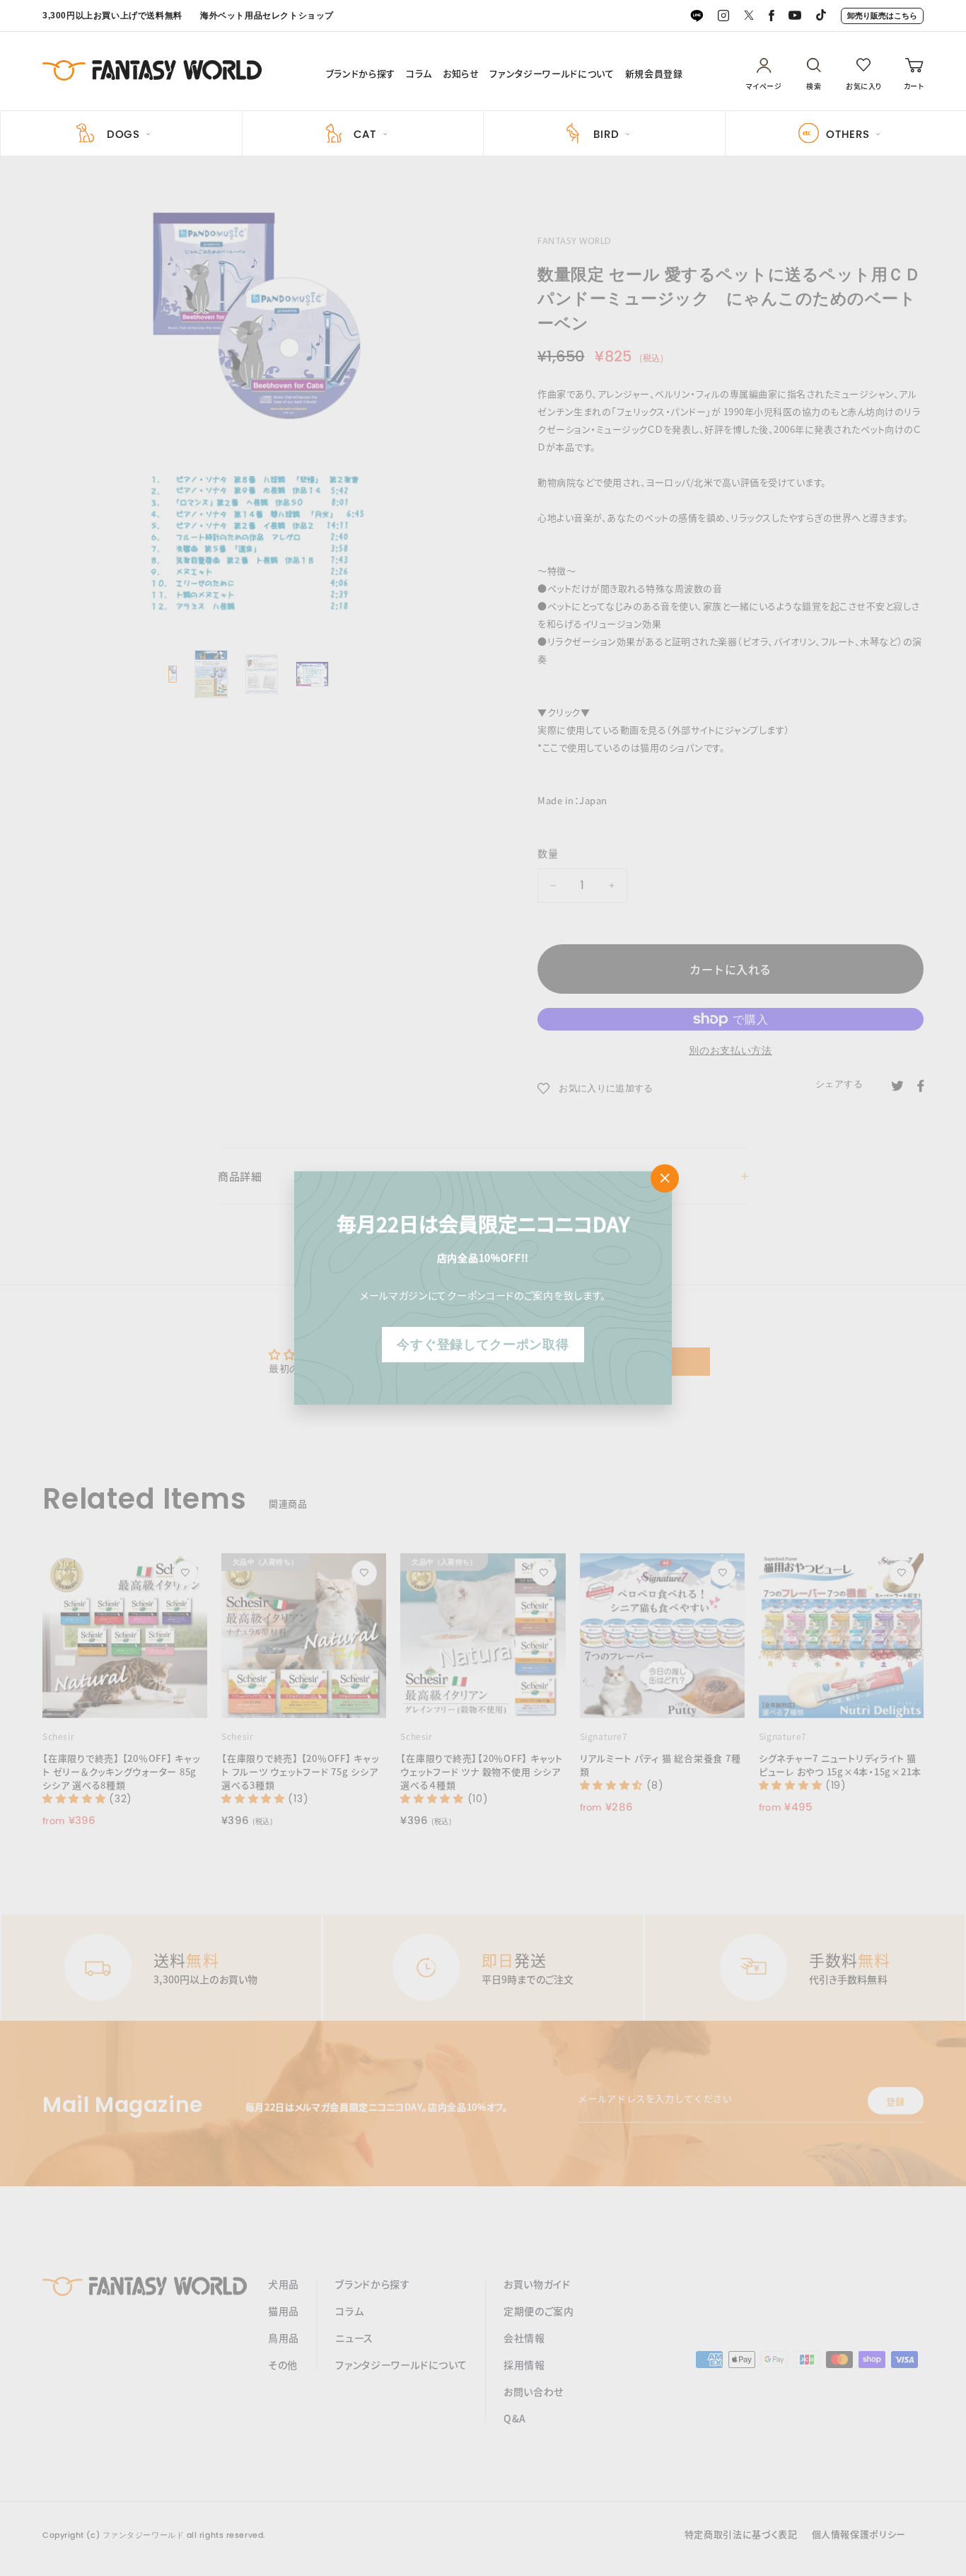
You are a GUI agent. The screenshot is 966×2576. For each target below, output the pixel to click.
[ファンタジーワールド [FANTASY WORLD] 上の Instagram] (723, 16)
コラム (419, 74)
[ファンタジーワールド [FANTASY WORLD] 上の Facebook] (772, 16)
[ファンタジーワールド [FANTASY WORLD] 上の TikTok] (821, 16)
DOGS (123, 134)
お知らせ (461, 74)
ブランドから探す (361, 74)
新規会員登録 (654, 74)
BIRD (606, 134)
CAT (365, 134)
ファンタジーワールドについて (552, 74)
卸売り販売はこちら (882, 16)
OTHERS (848, 134)
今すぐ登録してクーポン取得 (483, 1344)
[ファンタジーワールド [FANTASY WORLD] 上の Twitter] (749, 16)
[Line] (697, 16)
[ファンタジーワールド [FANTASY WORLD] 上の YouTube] (795, 16)
